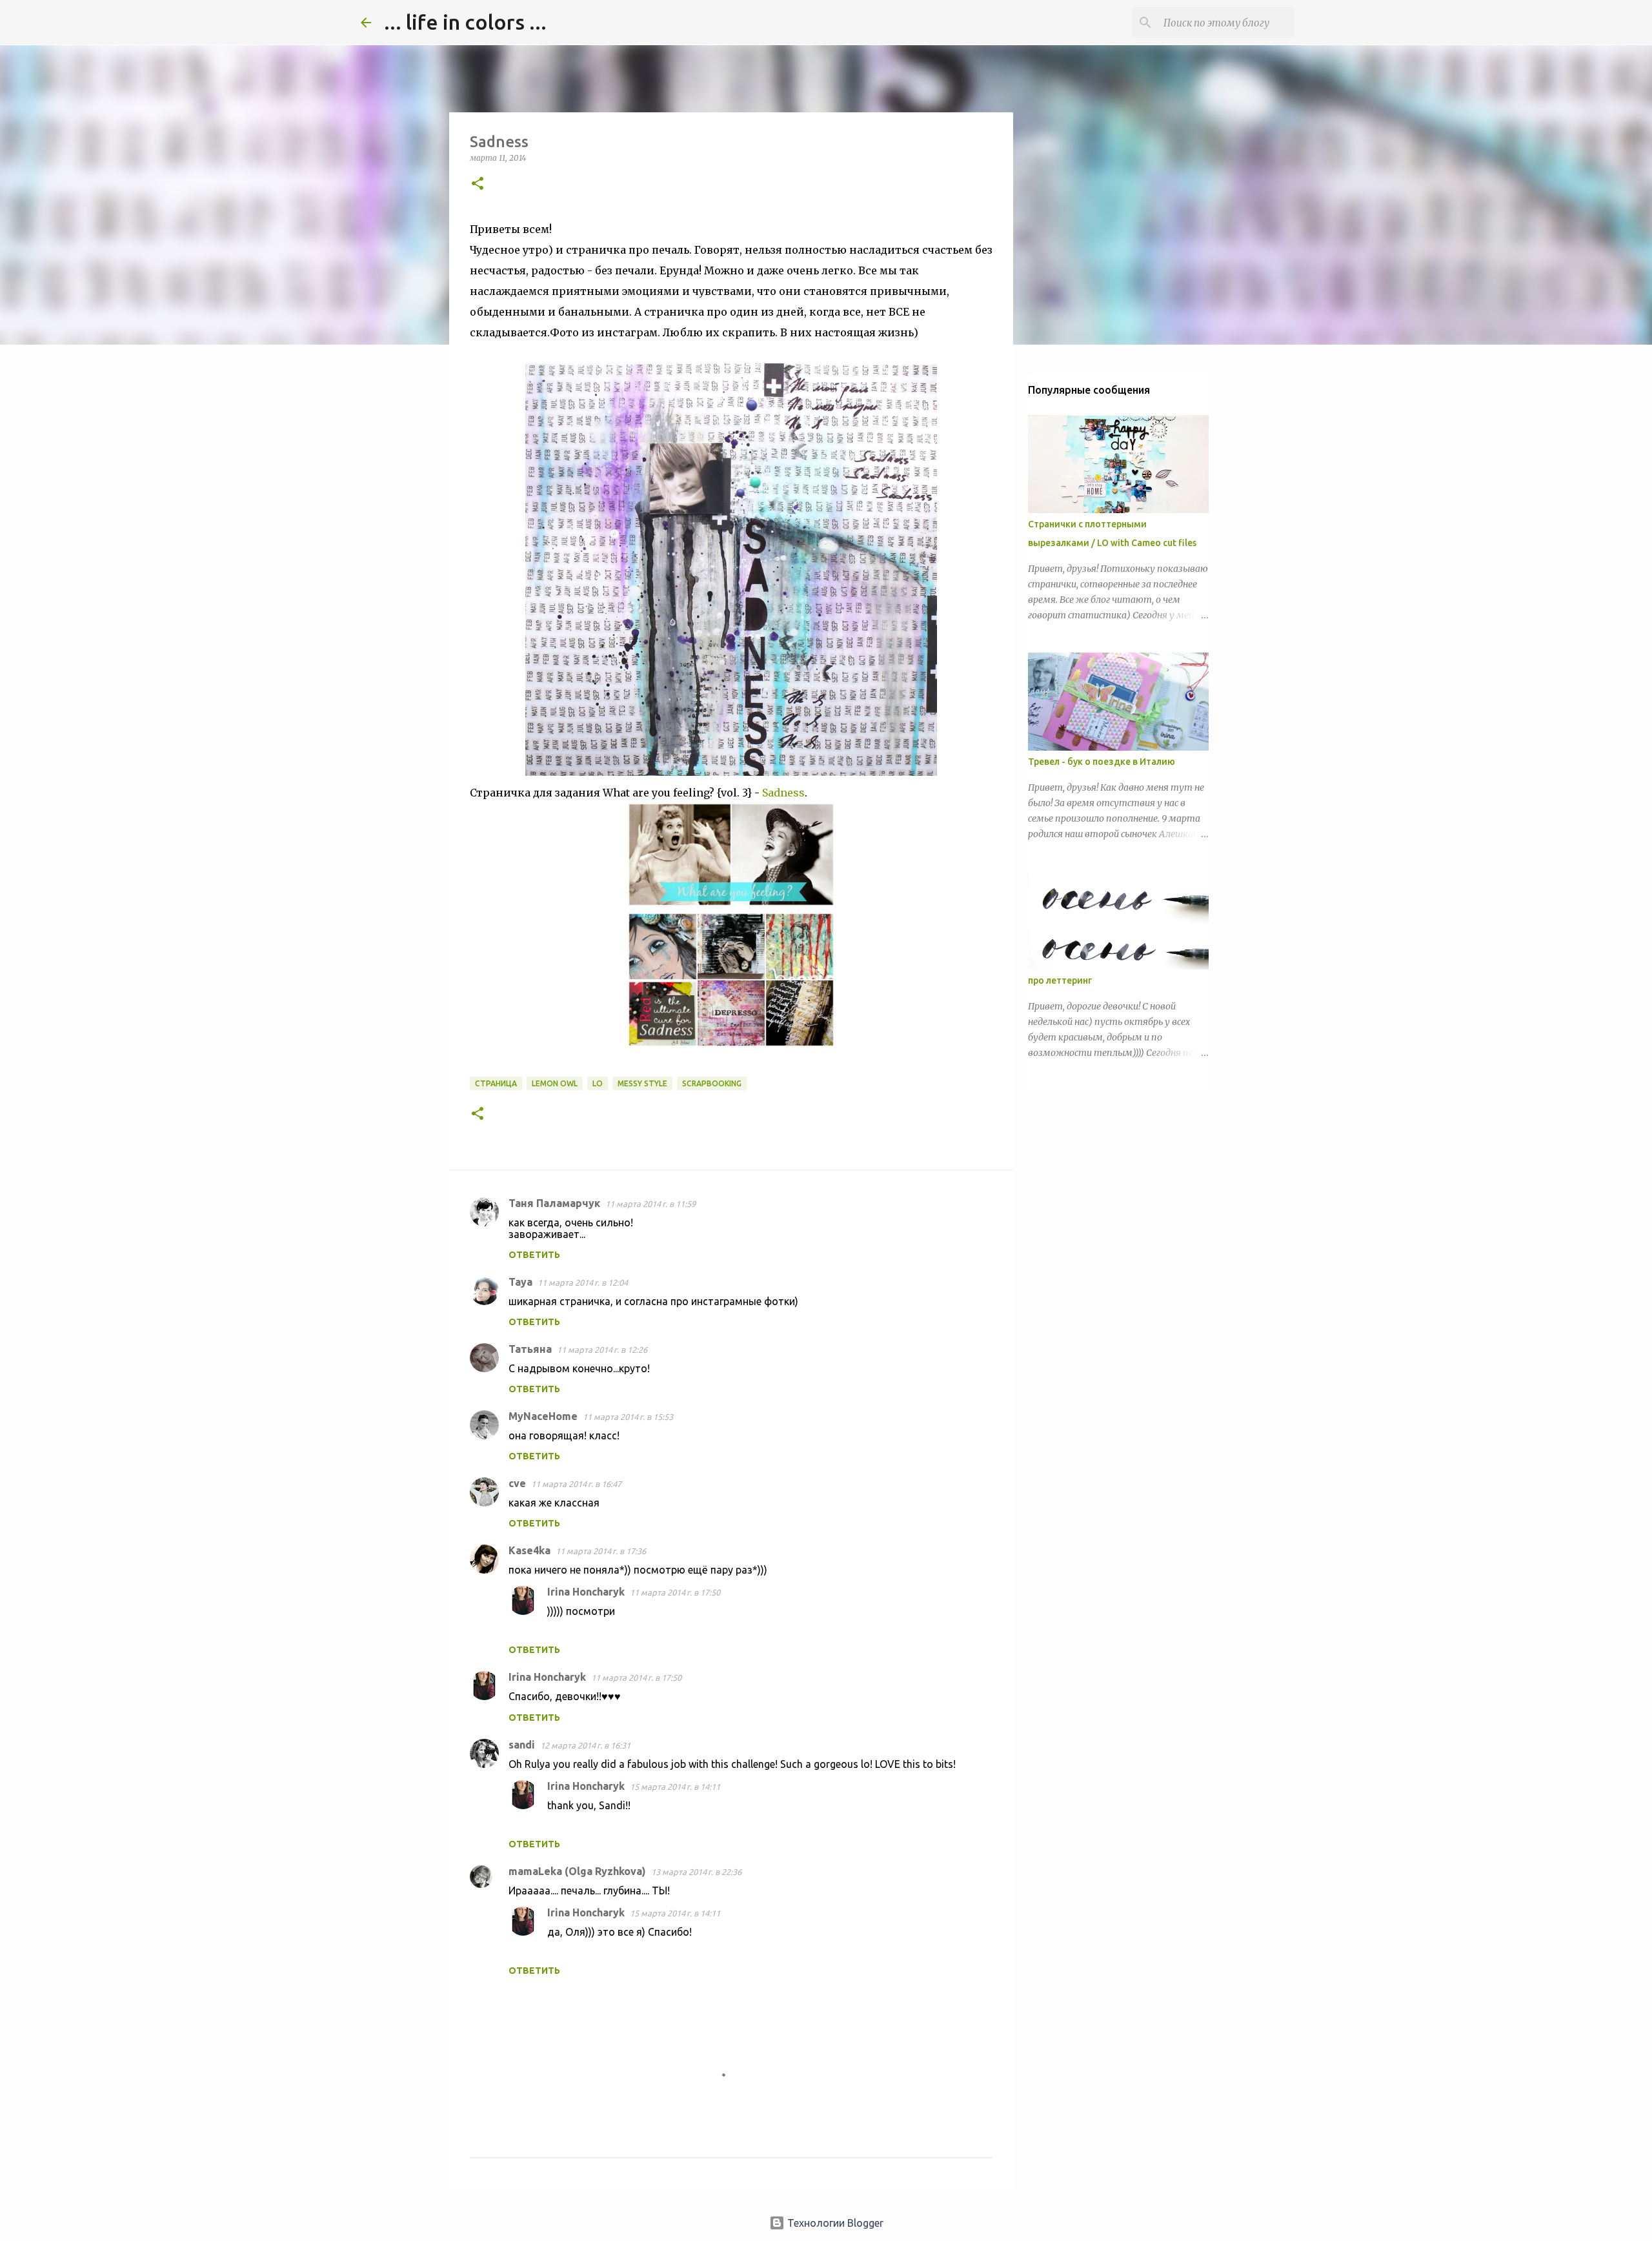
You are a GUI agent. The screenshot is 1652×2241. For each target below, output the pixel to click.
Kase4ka (529, 1550)
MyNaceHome (543, 1416)
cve (517, 1483)
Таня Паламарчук (554, 1203)
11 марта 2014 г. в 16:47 (576, 1484)
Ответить (534, 1255)
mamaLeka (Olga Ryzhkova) (577, 1871)
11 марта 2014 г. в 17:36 (601, 1551)
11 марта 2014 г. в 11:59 (650, 1204)
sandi (522, 1745)
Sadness (783, 793)
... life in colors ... (465, 22)
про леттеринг (1060, 980)
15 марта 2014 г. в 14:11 (675, 1787)
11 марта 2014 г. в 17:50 (675, 1592)
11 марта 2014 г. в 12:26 (602, 1350)
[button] (478, 184)
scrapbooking (712, 1083)
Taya (520, 1282)
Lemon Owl (555, 1083)
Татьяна (530, 1349)
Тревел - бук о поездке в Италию (1102, 762)
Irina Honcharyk (586, 1592)
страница (496, 1083)
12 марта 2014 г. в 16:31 (585, 1745)
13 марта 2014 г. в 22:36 (696, 1872)
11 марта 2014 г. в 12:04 (583, 1283)
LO (598, 1083)
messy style (642, 1083)
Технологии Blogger (834, 2223)
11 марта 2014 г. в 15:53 (628, 1417)
